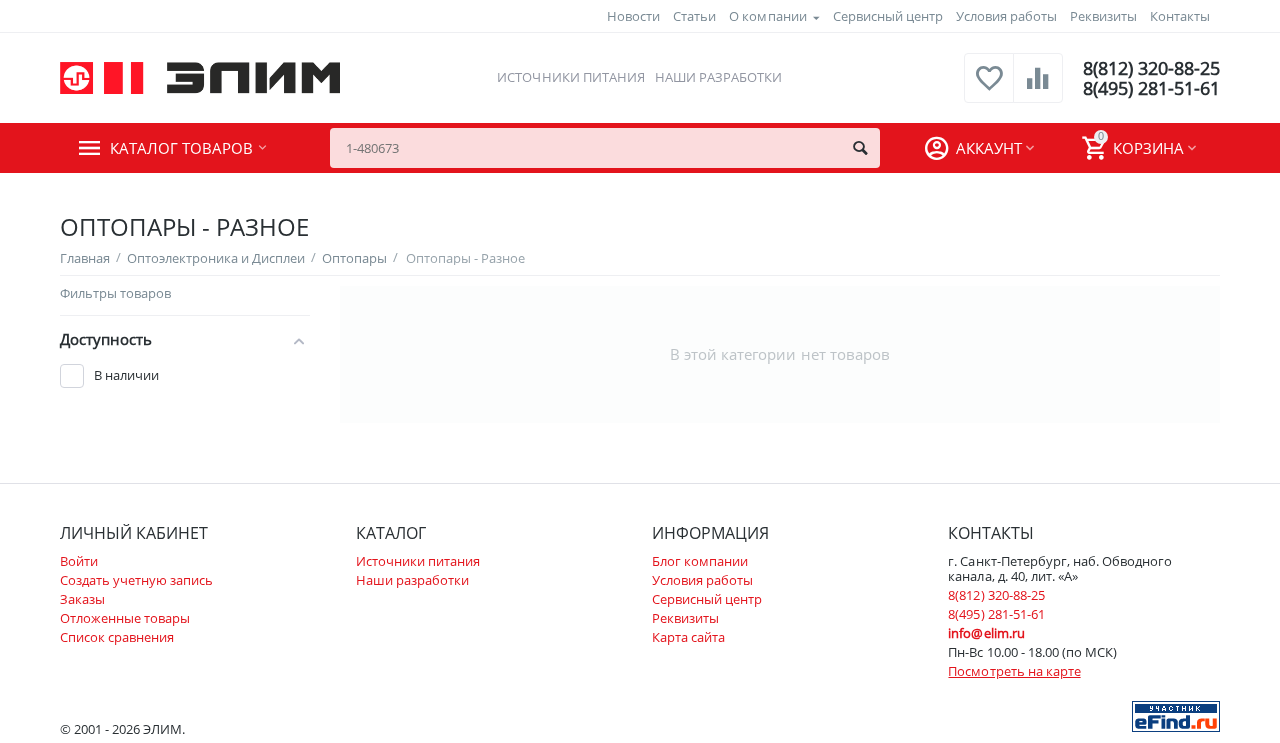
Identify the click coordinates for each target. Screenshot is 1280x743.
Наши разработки (718, 77)
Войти (79, 561)
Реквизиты (1103, 16)
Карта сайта (688, 637)
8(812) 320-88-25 (1151, 68)
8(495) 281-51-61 (1151, 88)
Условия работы (1006, 16)
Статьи (694, 16)
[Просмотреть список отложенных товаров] (989, 89)
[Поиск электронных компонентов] (1176, 715)
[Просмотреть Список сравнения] (1038, 89)
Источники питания (570, 77)
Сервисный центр (888, 16)
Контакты (1180, 16)
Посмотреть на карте (1014, 671)
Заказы (82, 599)
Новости (633, 16)
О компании (767, 16)
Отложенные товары (125, 618)
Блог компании (700, 561)
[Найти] (860, 148)
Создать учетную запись (136, 580)
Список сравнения (117, 637)
